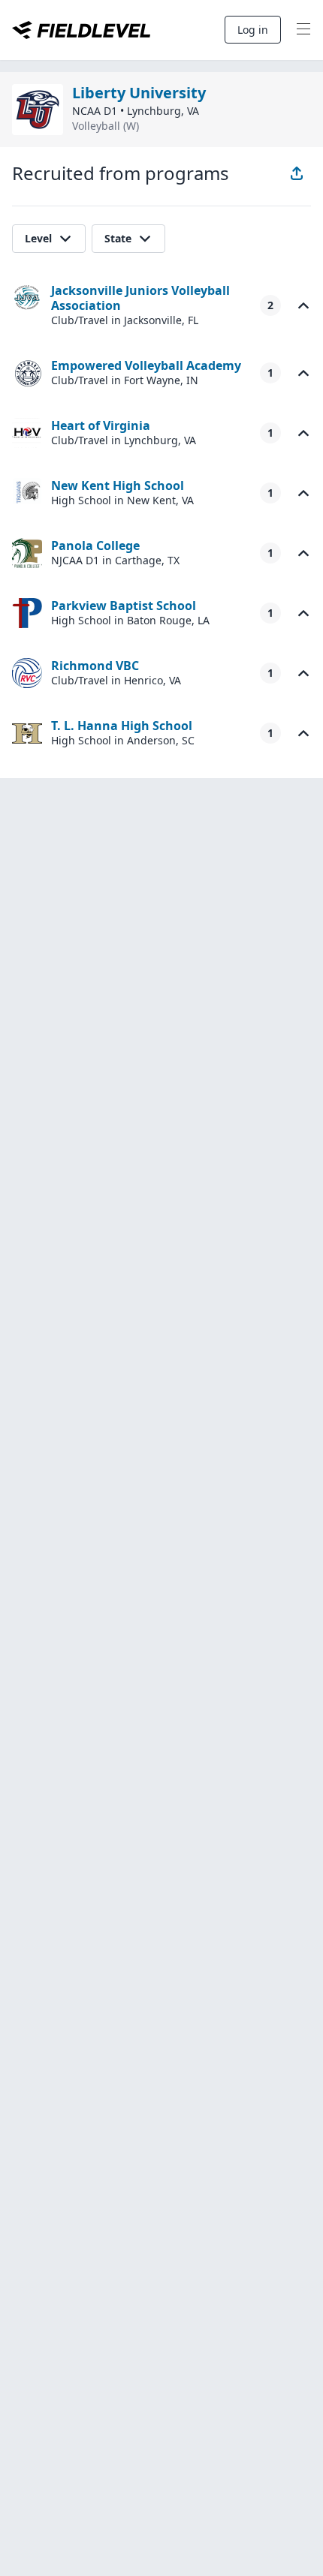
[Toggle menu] (303, 30)
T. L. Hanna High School (122, 726)
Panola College (95, 546)
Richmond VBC (95, 666)
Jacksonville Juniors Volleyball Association (140, 298)
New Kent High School (118, 485)
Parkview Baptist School (124, 606)
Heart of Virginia (101, 425)
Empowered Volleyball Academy (146, 365)
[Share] (297, 173)
